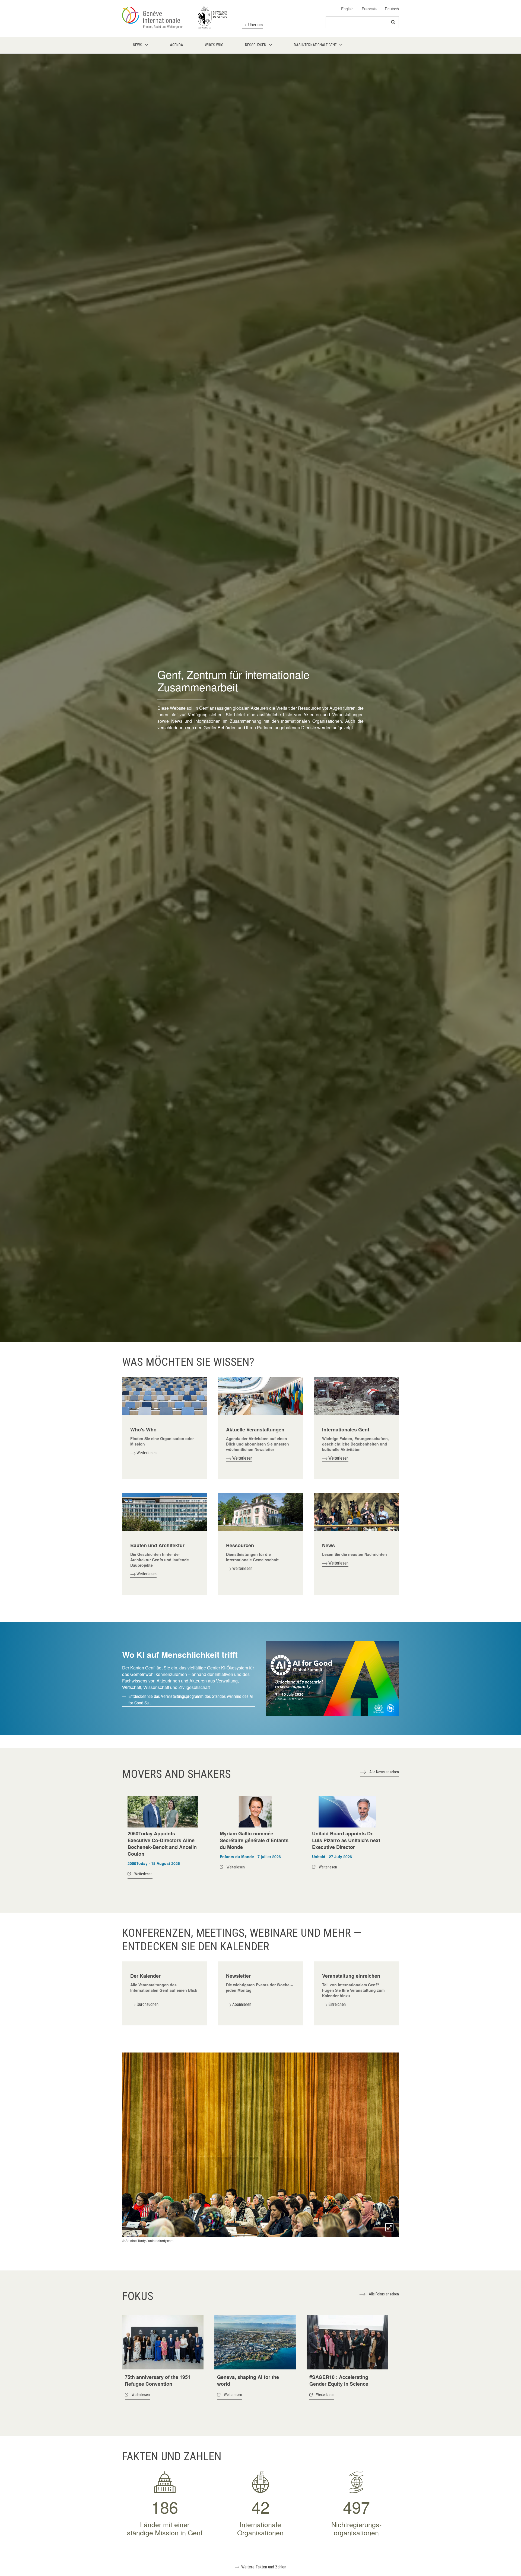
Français (369, 9)
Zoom (389, 2227)
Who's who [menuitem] (214, 45)
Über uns (256, 25)
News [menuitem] (138, 45)
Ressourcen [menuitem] (256, 45)
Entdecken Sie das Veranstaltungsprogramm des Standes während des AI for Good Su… (191, 1700)
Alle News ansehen (384, 1772)
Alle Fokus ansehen (384, 2294)
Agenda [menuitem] (177, 45)
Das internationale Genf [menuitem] (315, 45)
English (347, 9)
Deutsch (392, 9)
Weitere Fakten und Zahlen (264, 2567)
